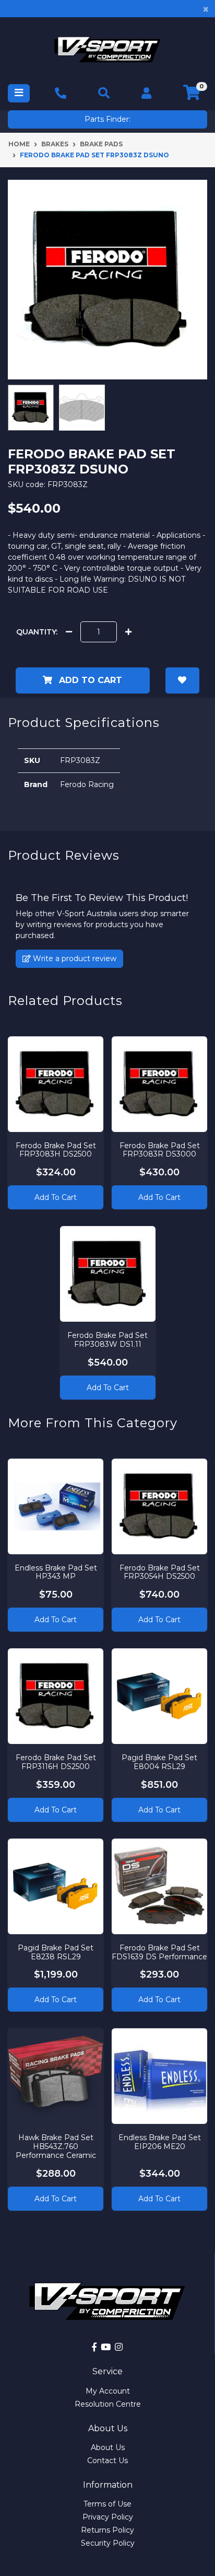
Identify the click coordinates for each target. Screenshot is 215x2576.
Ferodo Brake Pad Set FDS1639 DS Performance (159, 1952)
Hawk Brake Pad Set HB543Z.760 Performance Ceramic (56, 2146)
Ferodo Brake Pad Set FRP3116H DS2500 (56, 1762)
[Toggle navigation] (19, 93)
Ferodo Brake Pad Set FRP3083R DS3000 (160, 1150)
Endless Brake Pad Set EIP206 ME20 (160, 2142)
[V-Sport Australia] (107, 49)
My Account (108, 2391)
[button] (183, 680)
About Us (108, 2447)
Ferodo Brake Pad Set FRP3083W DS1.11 (107, 1340)
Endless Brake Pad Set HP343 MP (56, 1572)
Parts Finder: (107, 119)
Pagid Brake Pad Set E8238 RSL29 (56, 1952)
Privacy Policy (108, 2517)
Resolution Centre (108, 2404)
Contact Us (107, 2461)
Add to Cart (89, 680)
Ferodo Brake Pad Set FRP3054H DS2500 (160, 1572)
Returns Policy (107, 2530)
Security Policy (108, 2543)
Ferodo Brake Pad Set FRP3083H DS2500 (56, 1150)
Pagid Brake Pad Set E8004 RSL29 (159, 1762)
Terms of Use (107, 2504)
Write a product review (74, 958)
